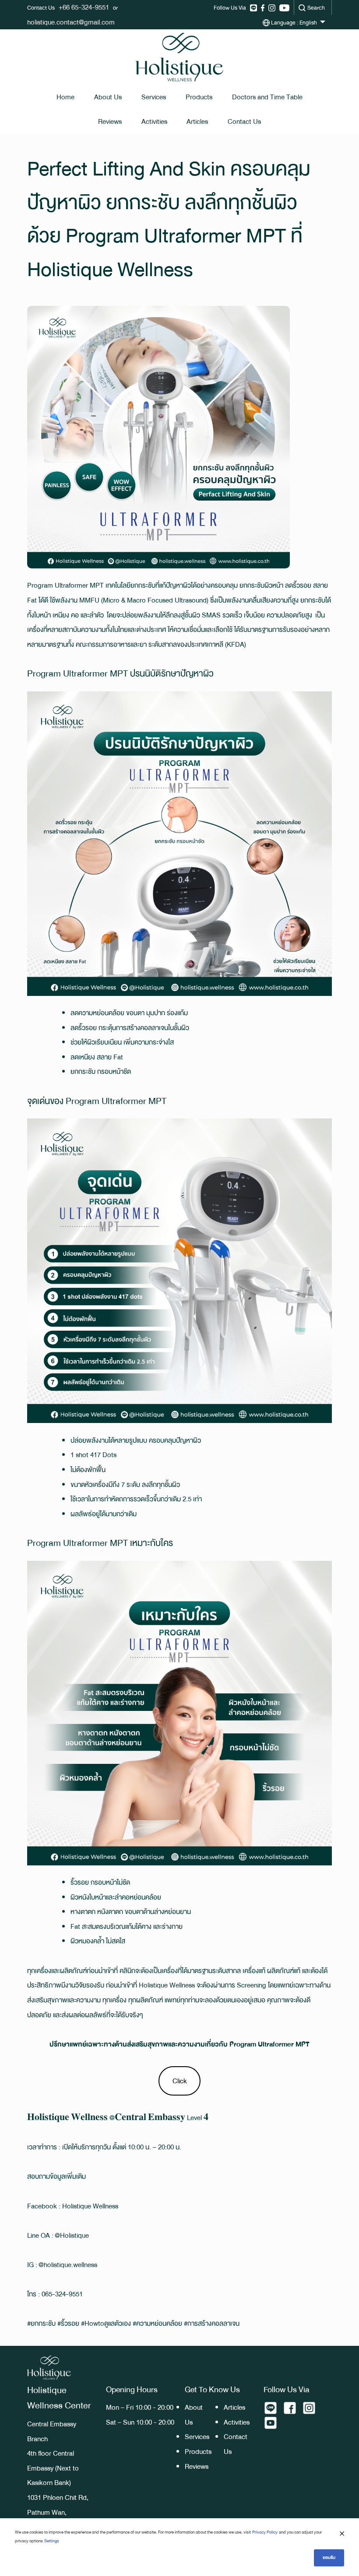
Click (180, 2081)
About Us (108, 97)
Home (65, 97)
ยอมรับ (329, 2557)
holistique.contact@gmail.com (71, 22)
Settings (52, 2541)
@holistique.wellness (68, 2265)
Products (199, 97)
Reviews (110, 121)
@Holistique (72, 2235)
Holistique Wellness (167, 1985)
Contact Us (244, 121)
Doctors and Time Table (267, 97)
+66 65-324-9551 (84, 7)
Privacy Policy (265, 2532)
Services (154, 97)
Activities (154, 121)
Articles (197, 121)
